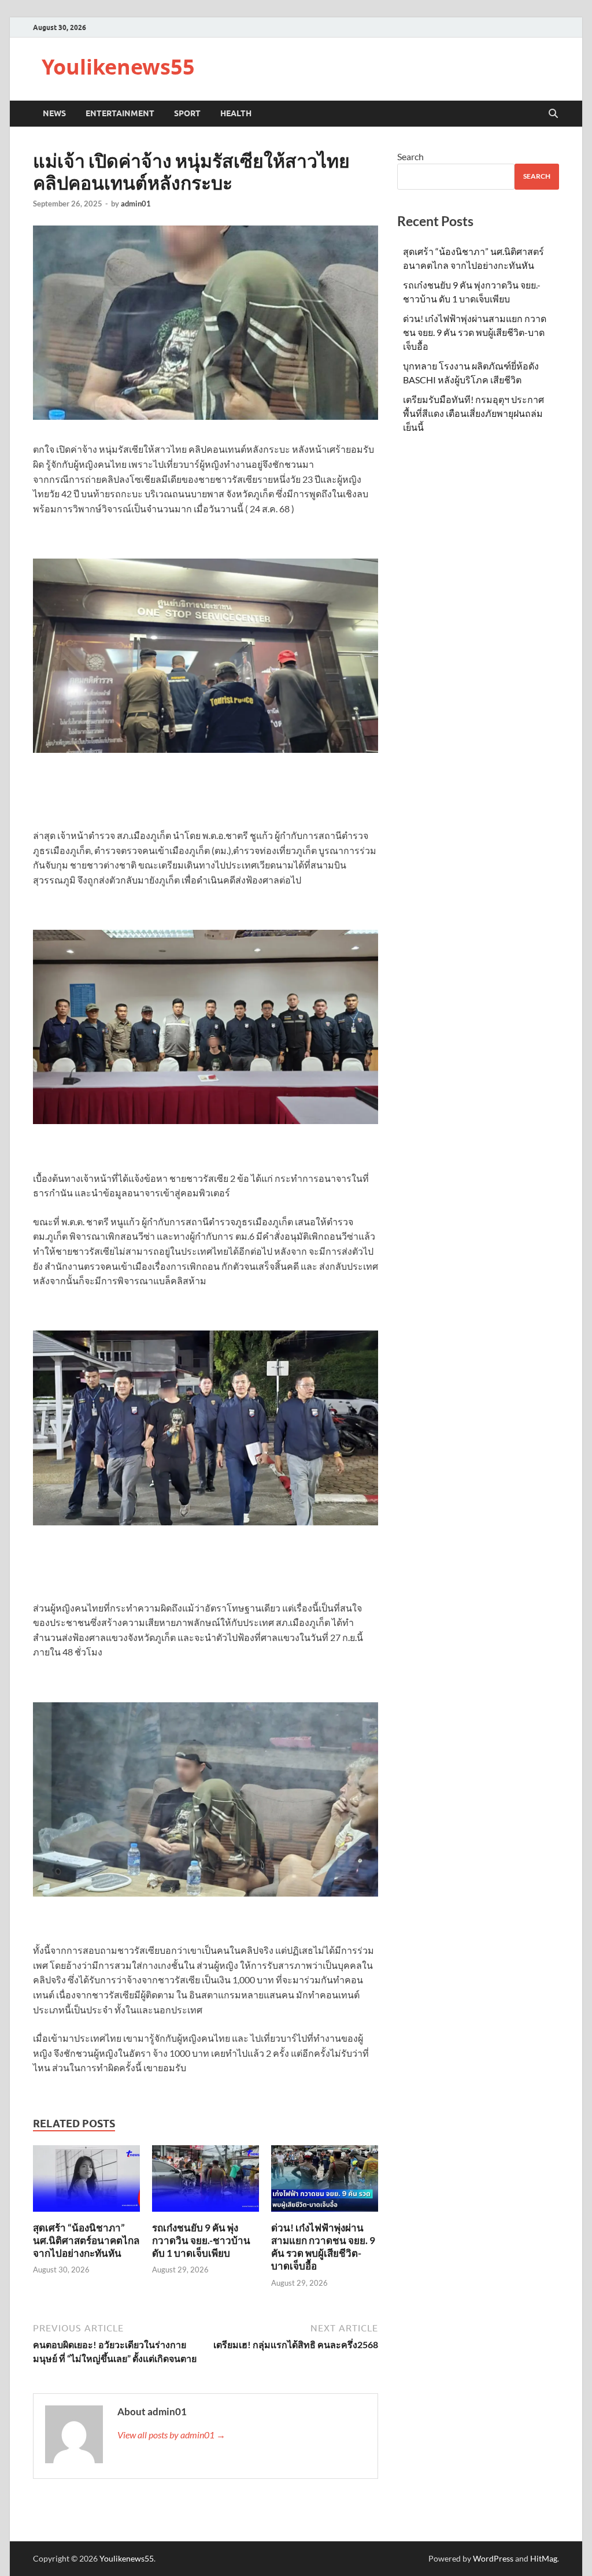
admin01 (136, 204)
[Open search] (553, 114)
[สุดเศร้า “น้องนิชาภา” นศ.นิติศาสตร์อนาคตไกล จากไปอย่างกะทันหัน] (86, 2182)
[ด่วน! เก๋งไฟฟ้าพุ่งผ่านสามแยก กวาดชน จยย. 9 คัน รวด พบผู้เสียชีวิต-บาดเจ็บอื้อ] (325, 2182)
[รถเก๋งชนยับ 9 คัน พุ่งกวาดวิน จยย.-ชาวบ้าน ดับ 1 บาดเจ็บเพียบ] (206, 2182)
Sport (187, 113)
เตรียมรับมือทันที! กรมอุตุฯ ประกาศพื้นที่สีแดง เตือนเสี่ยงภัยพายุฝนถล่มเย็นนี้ (473, 413)
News (54, 113)
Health (236, 113)
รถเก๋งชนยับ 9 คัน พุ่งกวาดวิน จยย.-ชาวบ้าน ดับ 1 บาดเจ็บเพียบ (201, 2240)
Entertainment (120, 113)
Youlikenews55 (118, 67)
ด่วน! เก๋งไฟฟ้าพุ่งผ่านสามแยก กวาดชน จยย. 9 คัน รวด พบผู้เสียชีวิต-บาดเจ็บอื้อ (323, 2247)
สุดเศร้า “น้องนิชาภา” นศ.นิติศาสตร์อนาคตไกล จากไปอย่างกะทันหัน (86, 2240)
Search (410, 156)
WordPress (493, 2558)
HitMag (544, 2558)
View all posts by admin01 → (171, 2435)
